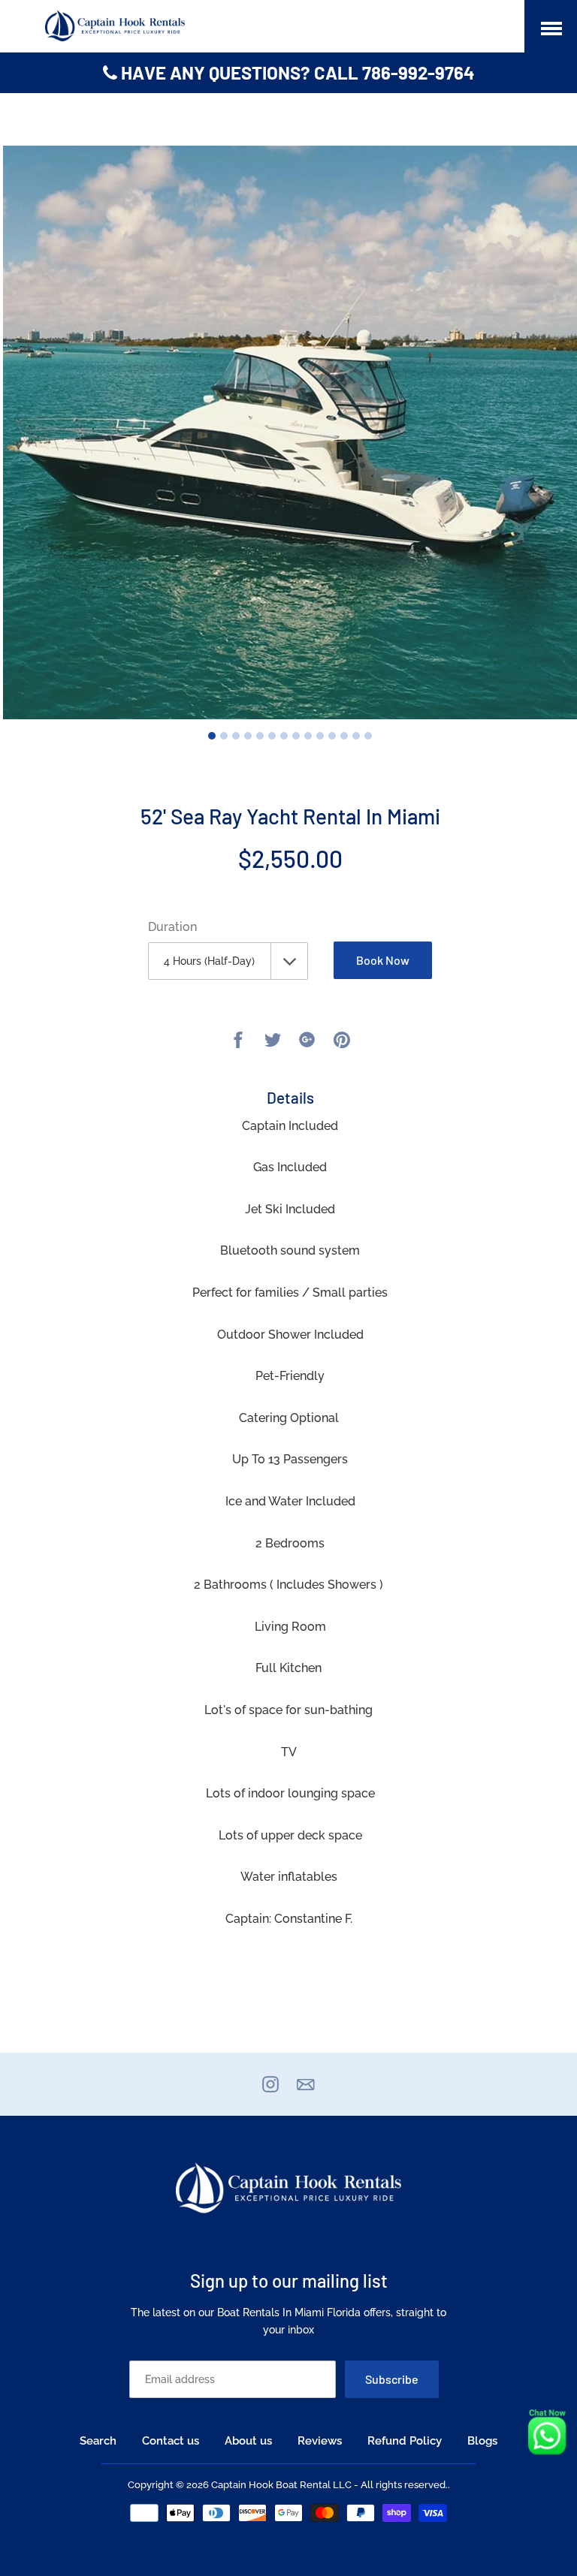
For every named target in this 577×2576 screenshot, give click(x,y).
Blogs (482, 2441)
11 (332, 736)
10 (320, 736)
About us (248, 2441)
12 (344, 736)
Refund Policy (405, 2441)
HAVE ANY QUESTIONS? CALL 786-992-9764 (296, 72)
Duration (172, 927)
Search (98, 2441)
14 (368, 736)
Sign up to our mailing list (289, 2281)
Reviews (320, 2441)
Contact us (171, 2441)
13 (356, 736)
